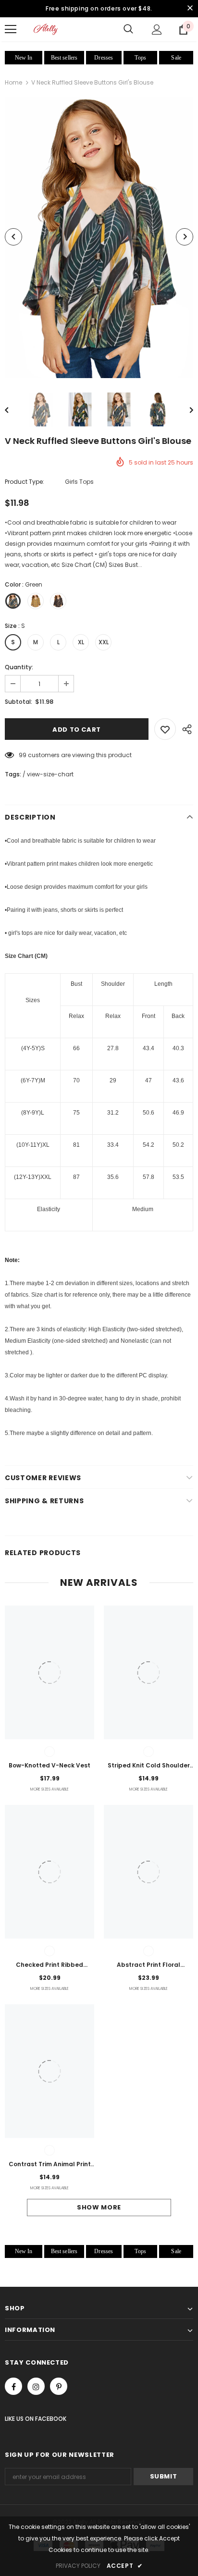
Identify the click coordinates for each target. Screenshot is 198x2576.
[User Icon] (157, 30)
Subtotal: (19, 702)
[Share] (185, 729)
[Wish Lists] (165, 729)
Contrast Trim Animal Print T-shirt (50, 2165)
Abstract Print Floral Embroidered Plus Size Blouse (148, 1965)
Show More (99, 2207)
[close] (190, 9)
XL (81, 642)
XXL (104, 642)
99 (23, 755)
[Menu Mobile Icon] (11, 29)
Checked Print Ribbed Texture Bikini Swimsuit (49, 1965)
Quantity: (19, 667)
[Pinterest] (59, 2386)
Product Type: (25, 482)
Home (13, 82)
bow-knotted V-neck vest (49, 1765)
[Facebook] (13, 2386)
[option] (99, 237)
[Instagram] (36, 2386)
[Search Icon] (128, 29)
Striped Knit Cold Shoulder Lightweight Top (149, 1766)
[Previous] (13, 237)
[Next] (185, 237)
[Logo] (46, 29)
